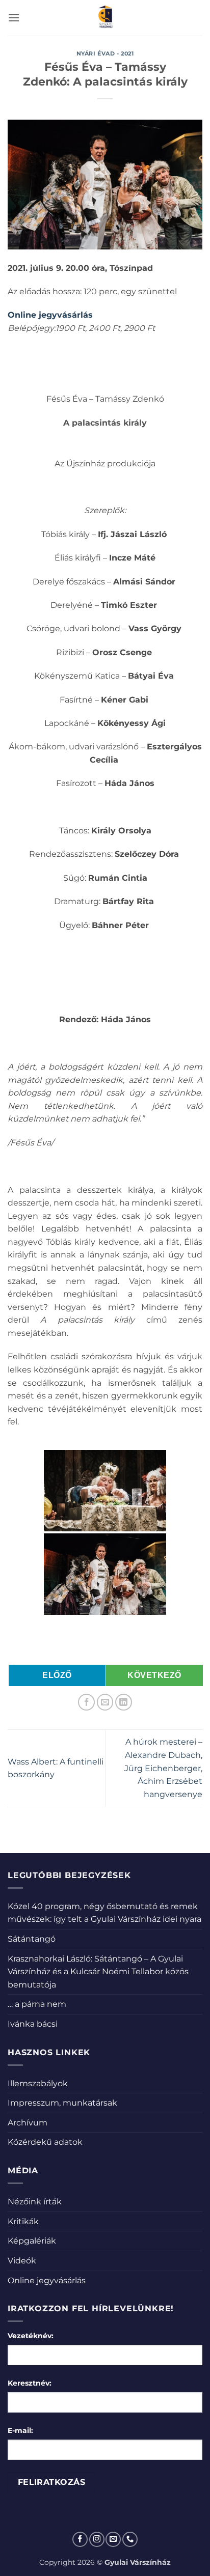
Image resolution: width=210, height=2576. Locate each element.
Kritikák (23, 2221)
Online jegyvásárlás (47, 2280)
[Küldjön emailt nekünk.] (113, 2539)
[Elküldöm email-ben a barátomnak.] (105, 1702)
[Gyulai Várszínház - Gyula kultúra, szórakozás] (105, 18)
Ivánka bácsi (33, 2024)
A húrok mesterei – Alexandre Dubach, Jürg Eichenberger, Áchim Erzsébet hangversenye (163, 1768)
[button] (14, 18)
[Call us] (130, 2539)
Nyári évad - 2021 (105, 53)
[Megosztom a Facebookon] (86, 1702)
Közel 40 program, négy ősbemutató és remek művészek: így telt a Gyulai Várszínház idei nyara (104, 1913)
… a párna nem (37, 2004)
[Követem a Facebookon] (80, 2539)
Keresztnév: (30, 2383)
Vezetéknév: (31, 2336)
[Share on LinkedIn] (124, 1702)
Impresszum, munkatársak (62, 2103)
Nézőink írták (35, 2202)
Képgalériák (32, 2241)
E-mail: (20, 2430)
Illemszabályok (38, 2083)
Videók (22, 2261)
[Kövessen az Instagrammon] (97, 2539)
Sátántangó (32, 1939)
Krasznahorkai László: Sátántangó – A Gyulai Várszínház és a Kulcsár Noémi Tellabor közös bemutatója (98, 1972)
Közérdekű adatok (45, 2142)
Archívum (28, 2123)
